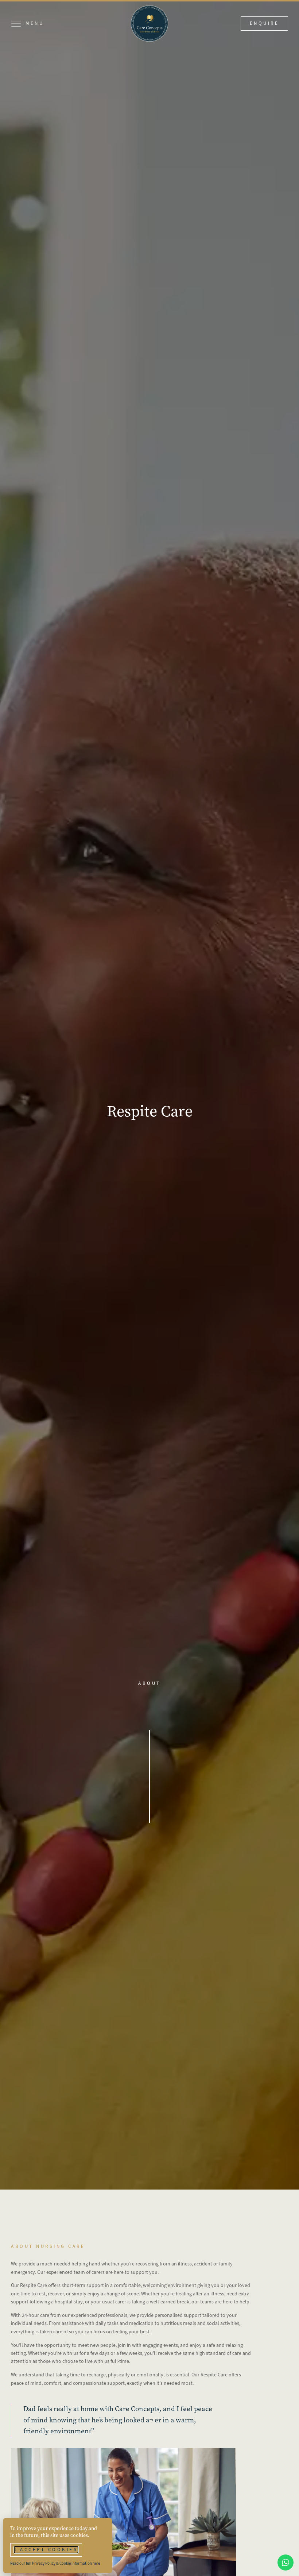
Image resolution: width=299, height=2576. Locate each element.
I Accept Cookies (46, 2550)
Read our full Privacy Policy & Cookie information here (55, 2563)
